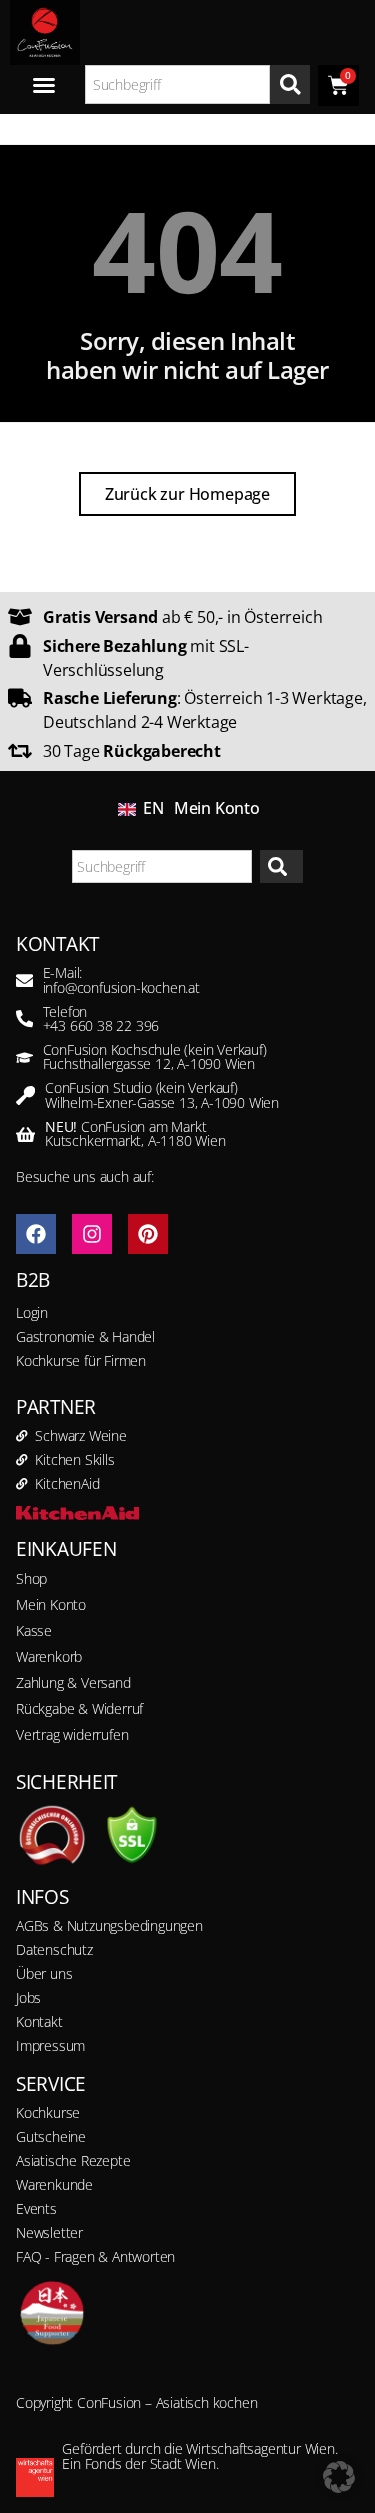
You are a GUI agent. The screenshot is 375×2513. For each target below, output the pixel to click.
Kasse (34, 1630)
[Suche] (290, 84)
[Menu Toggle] (44, 85)
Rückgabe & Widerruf (79, 1708)
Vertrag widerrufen (72, 1734)
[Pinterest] (148, 1234)
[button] (339, 2477)
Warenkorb (49, 1656)
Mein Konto (217, 808)
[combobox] (178, 84)
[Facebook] (36, 1234)
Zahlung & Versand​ (73, 1682)
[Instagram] (92, 1234)
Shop (31, 1578)
